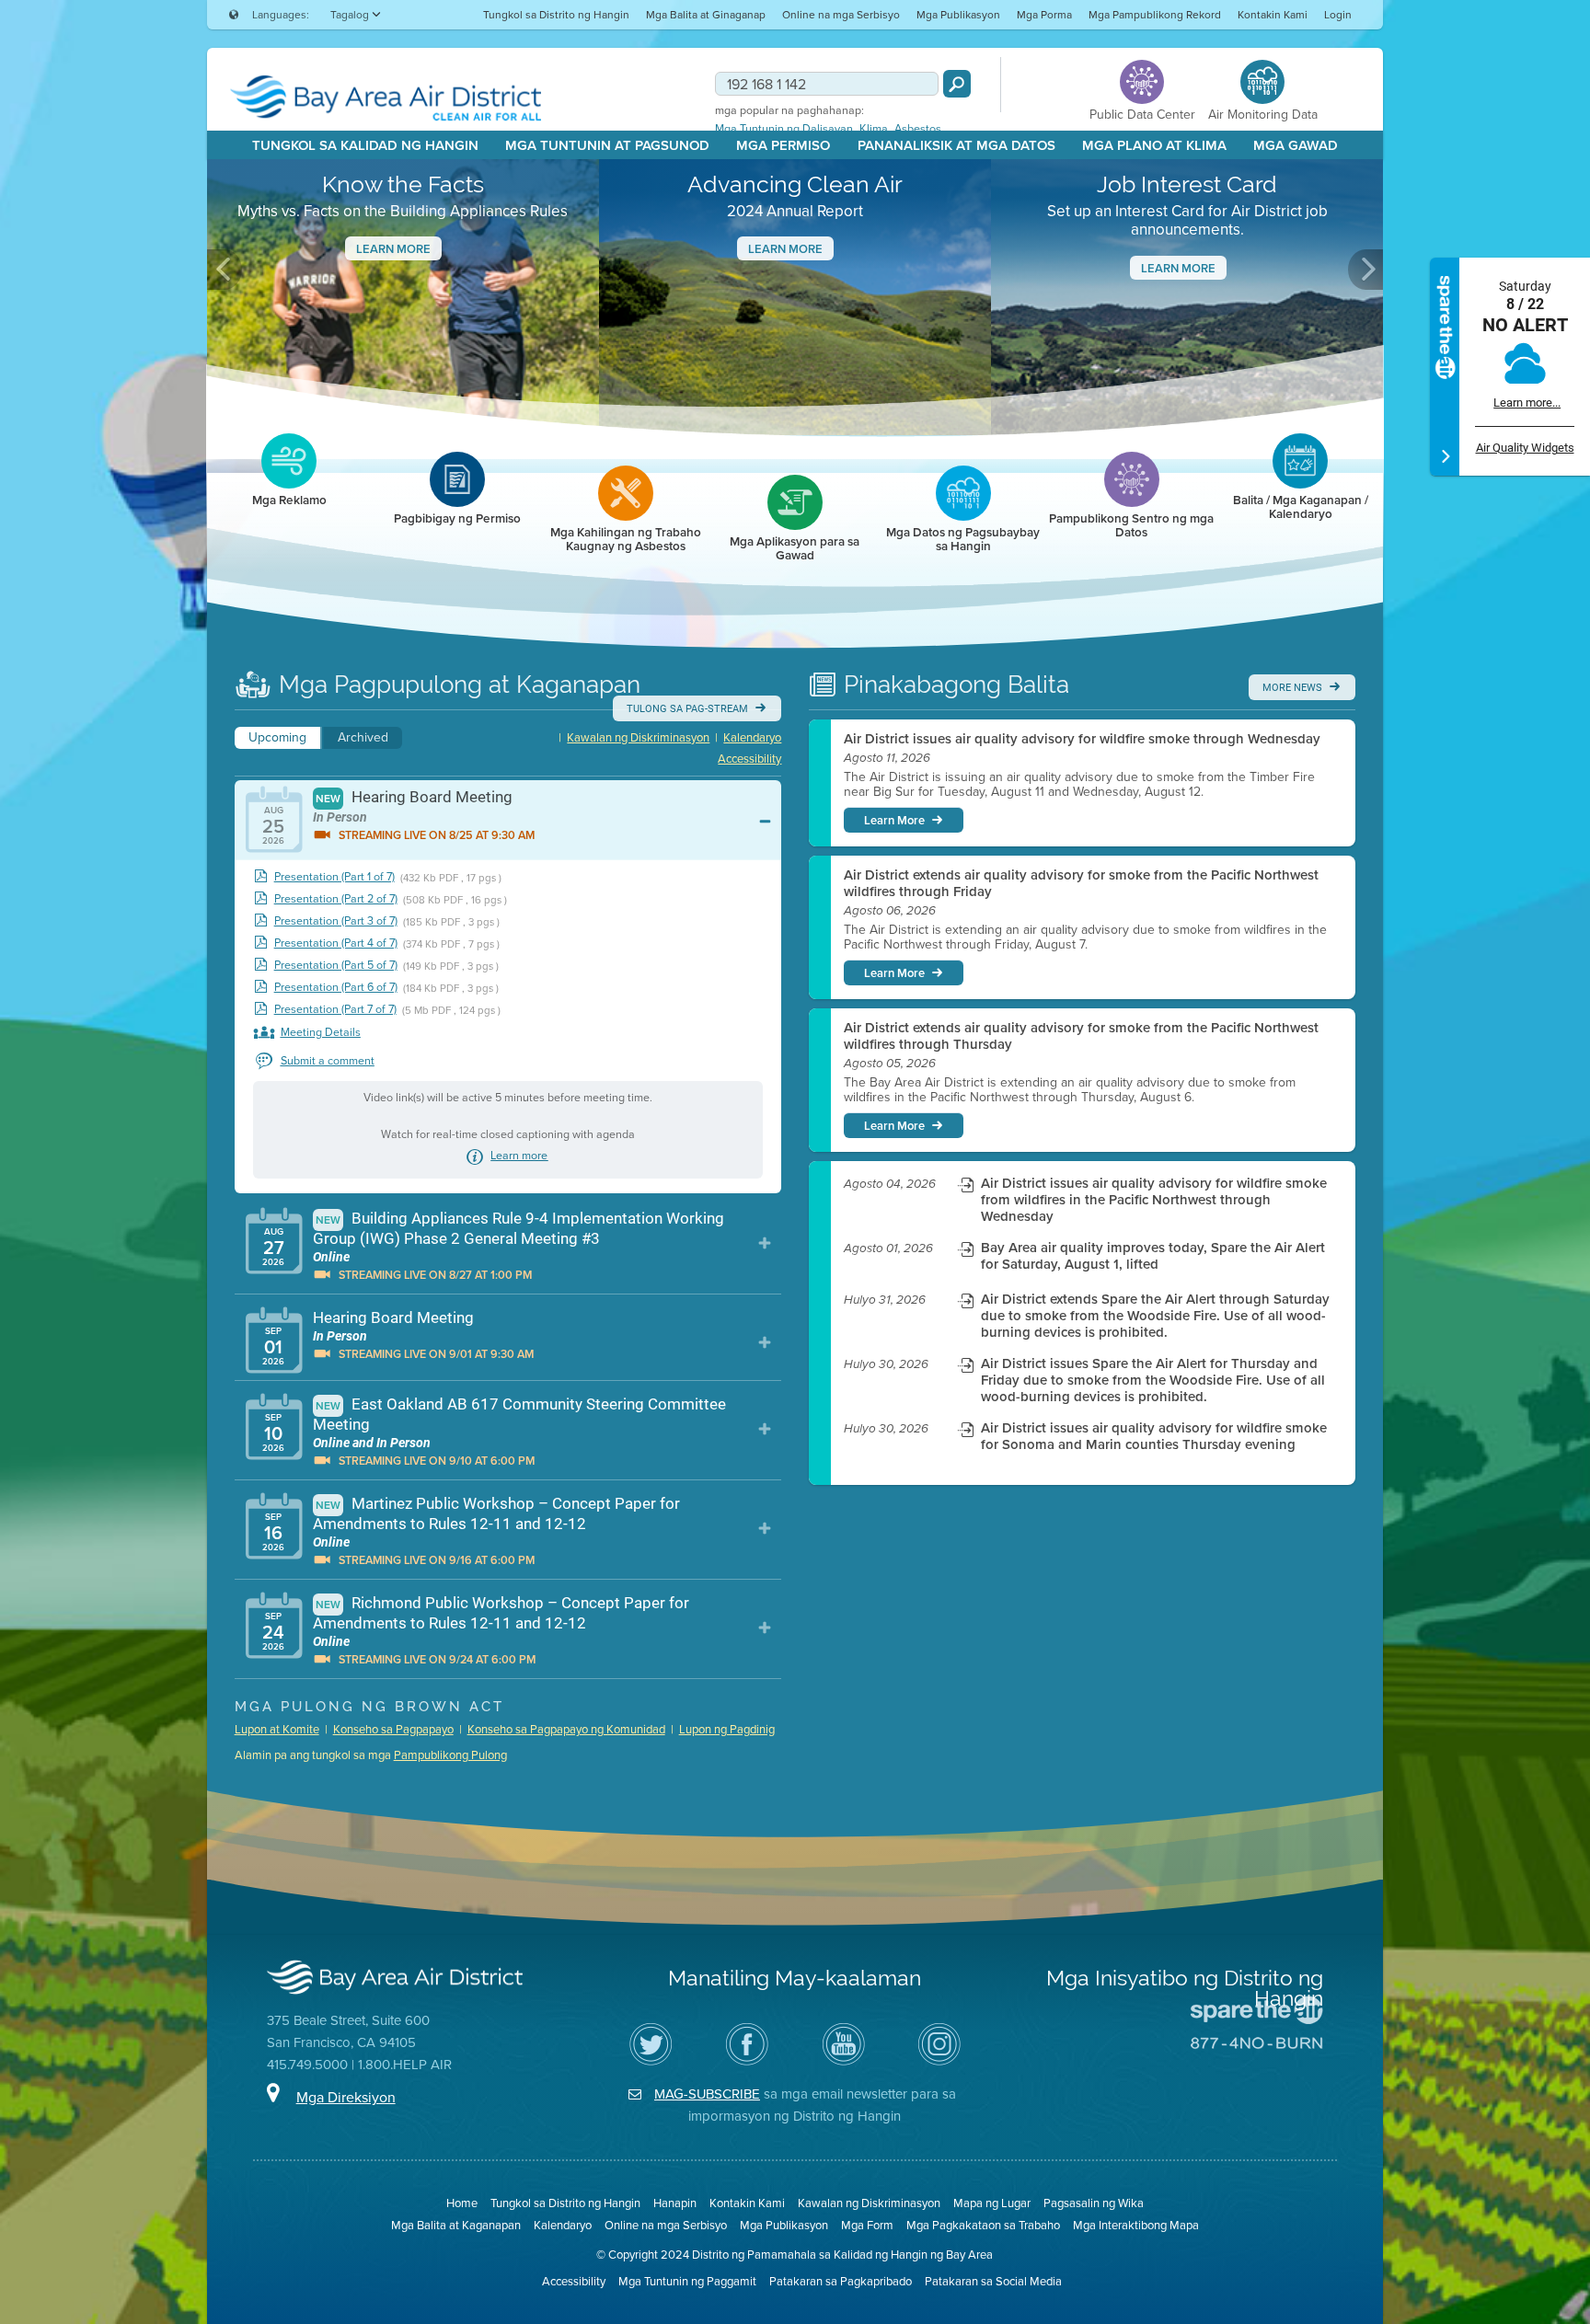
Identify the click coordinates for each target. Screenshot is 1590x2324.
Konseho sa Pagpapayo (393, 1729)
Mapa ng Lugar (992, 2203)
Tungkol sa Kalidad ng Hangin (365, 145)
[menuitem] (556, 14)
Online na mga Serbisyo (841, 15)
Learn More (393, 249)
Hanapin (675, 2203)
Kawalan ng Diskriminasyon (638, 737)
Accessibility (749, 759)
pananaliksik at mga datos (956, 145)
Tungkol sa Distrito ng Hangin (556, 15)
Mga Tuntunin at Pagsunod (607, 145)
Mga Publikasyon (958, 15)
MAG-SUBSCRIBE (707, 2094)
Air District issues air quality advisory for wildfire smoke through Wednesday (1082, 739)
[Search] (957, 84)
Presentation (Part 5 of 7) (336, 966)
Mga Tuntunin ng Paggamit (687, 2281)
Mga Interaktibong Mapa (1136, 2225)
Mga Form (867, 2225)
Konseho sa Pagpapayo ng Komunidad (566, 1729)
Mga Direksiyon (346, 2097)
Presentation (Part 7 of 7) (335, 1010)
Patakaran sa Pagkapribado (841, 2281)
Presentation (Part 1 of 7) (334, 877)
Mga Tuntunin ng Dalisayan (784, 129)
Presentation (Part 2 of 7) (336, 899)
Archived (363, 737)
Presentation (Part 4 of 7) (336, 943)
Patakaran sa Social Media (993, 2281)
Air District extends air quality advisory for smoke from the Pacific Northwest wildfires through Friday (1081, 883)
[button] (225, 270)
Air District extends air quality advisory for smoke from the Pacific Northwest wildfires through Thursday (1081, 1036)
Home (462, 2203)
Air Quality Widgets (1525, 448)
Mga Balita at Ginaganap (706, 15)
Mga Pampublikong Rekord (1155, 15)
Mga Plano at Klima (1154, 145)
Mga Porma (1044, 15)
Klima (874, 129)
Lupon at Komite (277, 1729)
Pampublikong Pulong (450, 1755)
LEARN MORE (1178, 268)
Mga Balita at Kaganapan (456, 2225)
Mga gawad (1296, 145)
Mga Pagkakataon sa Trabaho (983, 2225)
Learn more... (1527, 403)
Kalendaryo (752, 737)
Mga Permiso (783, 145)
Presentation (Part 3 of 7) (336, 921)
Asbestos (918, 129)
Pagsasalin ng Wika (1094, 2203)
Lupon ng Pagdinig (727, 1729)
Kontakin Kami (1273, 15)
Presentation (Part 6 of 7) (336, 988)
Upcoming (277, 737)
